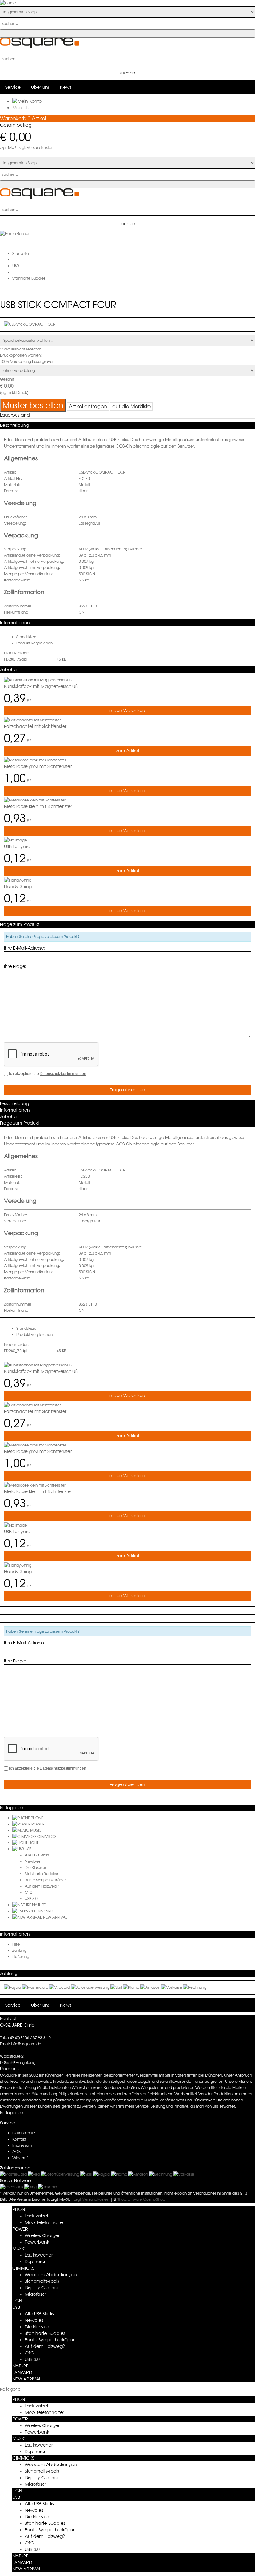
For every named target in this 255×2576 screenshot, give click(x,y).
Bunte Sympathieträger (45, 1880)
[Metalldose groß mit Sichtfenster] (35, 760)
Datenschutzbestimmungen (63, 1074)
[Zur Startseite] (40, 47)
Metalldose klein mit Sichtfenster (38, 806)
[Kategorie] (22, 1818)
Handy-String (18, 886)
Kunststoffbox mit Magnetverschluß (41, 686)
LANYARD (44, 1911)
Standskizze (26, 637)
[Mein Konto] (27, 101)
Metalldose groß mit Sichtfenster (38, 766)
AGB (16, 2152)
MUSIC (36, 1830)
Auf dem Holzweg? (42, 1886)
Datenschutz (24, 2133)
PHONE (37, 1818)
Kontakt (19, 2139)
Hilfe (16, 1944)
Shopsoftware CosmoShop (141, 2199)
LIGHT (33, 1843)
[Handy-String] (18, 880)
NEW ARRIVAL (55, 1917)
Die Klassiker (36, 1868)
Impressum (22, 2145)
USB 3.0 (31, 1899)
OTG (29, 1892)
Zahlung (19, 1950)
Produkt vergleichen (35, 643)
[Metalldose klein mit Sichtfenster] (35, 800)
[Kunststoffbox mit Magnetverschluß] (38, 680)
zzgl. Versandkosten (36, 148)
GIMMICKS (47, 1836)
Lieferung (21, 1957)
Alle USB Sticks (37, 1855)
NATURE (39, 1905)
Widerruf (20, 2158)
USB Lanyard (17, 846)
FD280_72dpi (16, 659)
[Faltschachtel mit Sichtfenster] (32, 720)
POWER (38, 1824)
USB (28, 1849)
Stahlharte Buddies (41, 1874)
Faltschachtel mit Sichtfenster (35, 726)
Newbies (33, 1861)
